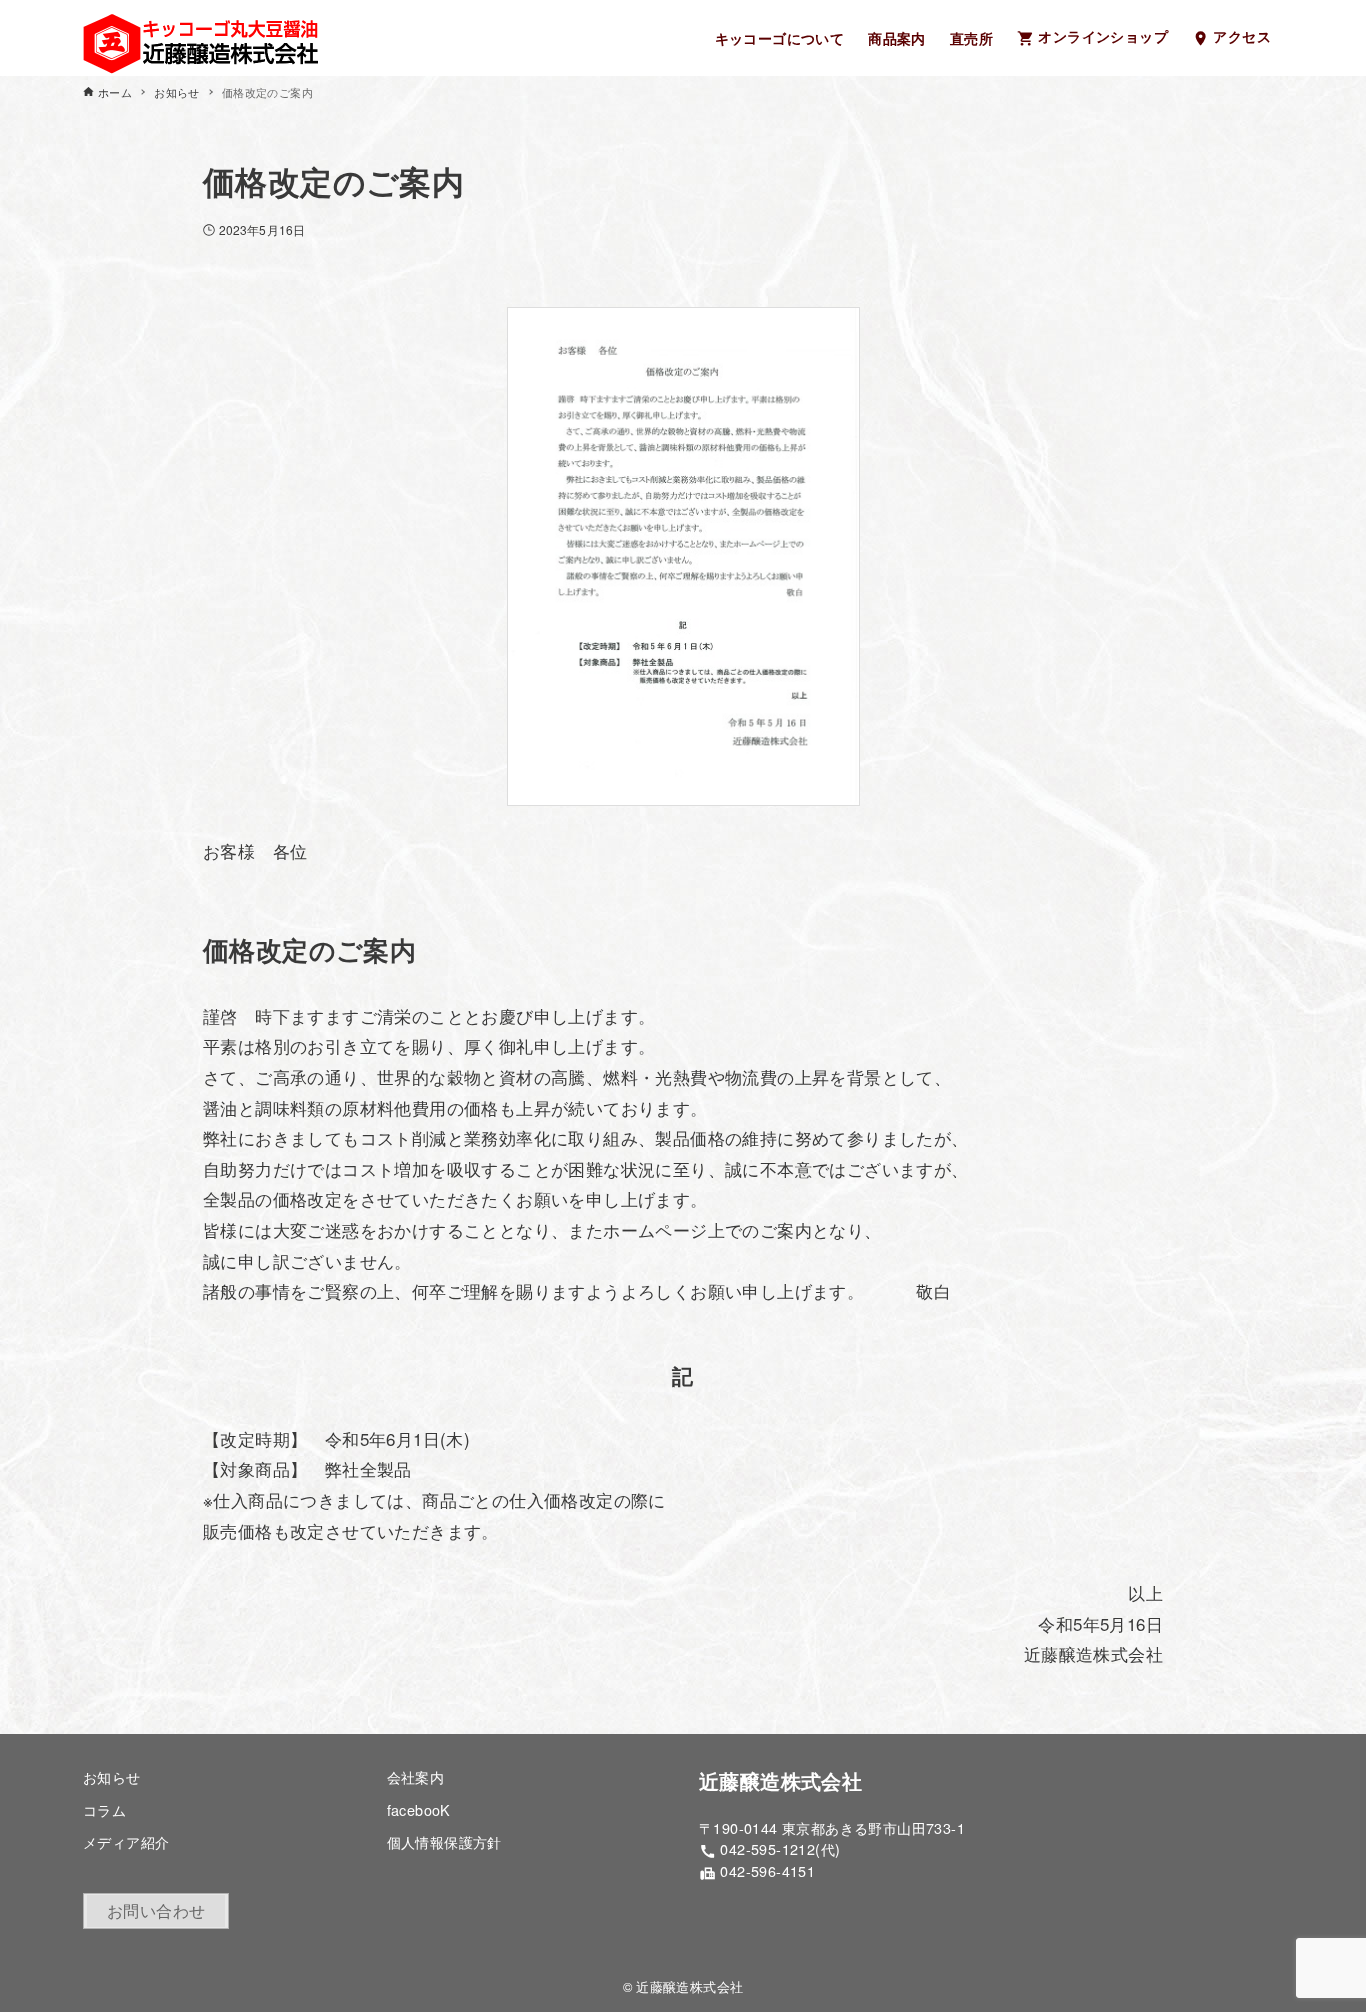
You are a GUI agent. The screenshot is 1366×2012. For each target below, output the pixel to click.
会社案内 (416, 1776)
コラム (104, 1809)
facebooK (419, 1809)
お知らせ (112, 1776)
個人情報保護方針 (444, 1841)
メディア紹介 (126, 1841)
